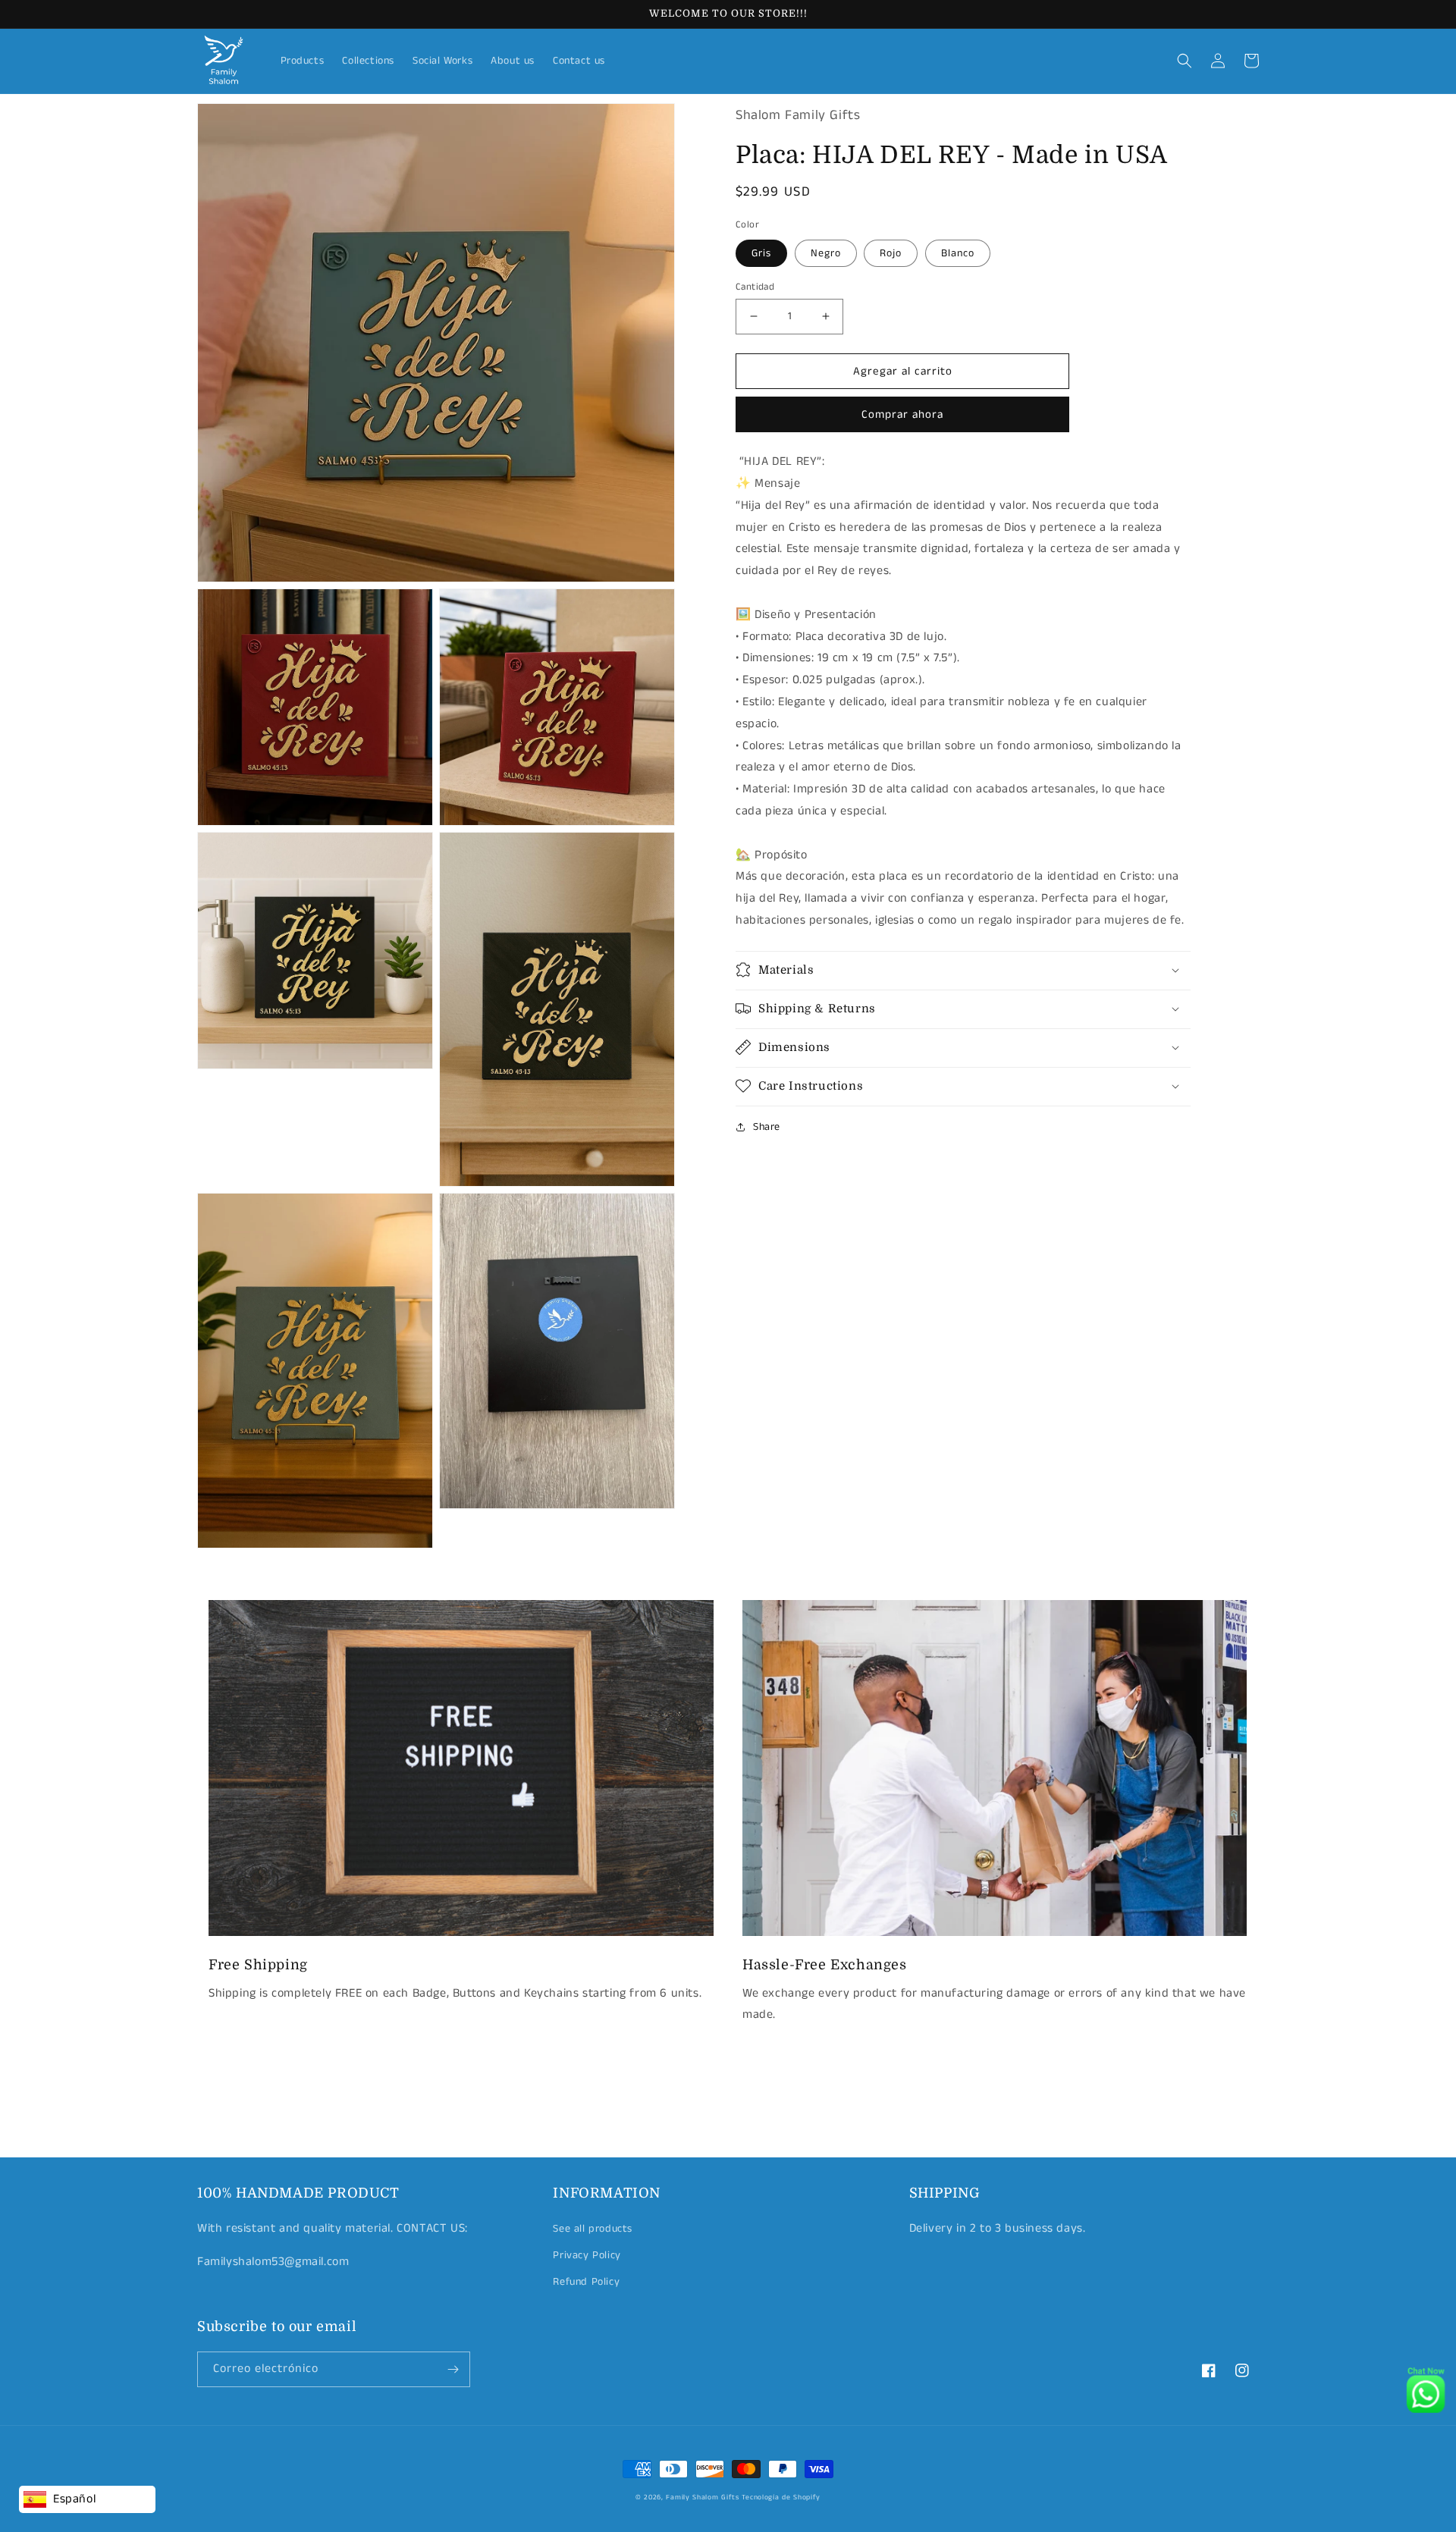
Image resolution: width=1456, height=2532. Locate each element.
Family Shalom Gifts (702, 2497)
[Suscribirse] (453, 2369)
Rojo (891, 253)
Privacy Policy (587, 2255)
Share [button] (767, 1126)
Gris (761, 253)
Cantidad (755, 286)
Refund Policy (586, 2282)
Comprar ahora (902, 414)
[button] (1185, 61)
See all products (593, 2229)
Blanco (958, 253)
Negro (826, 253)
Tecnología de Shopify (781, 2497)
